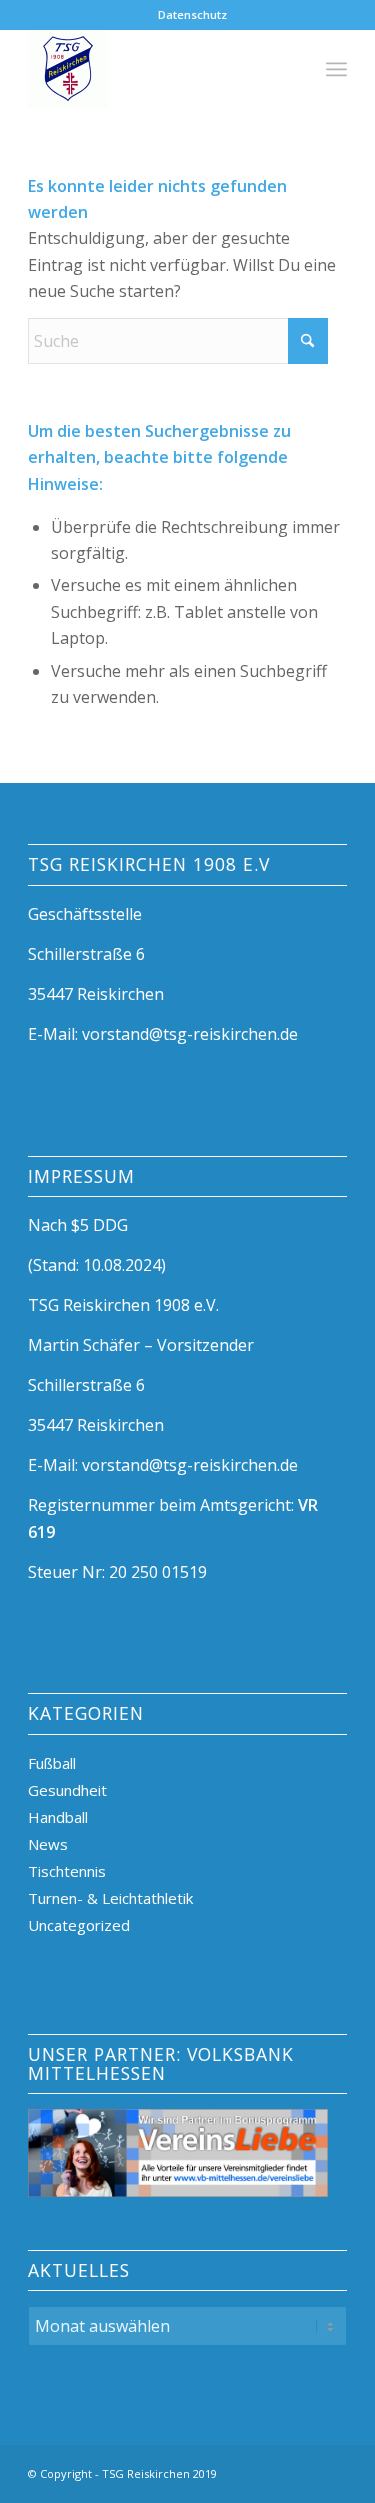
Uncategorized (79, 1925)
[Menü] (336, 69)
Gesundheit (67, 1790)
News (48, 1844)
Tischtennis (67, 1871)
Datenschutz (192, 14)
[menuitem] (192, 15)
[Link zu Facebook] (332, 2471)
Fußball (52, 1763)
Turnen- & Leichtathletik (110, 1898)
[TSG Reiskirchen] (155, 69)
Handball (58, 1817)
